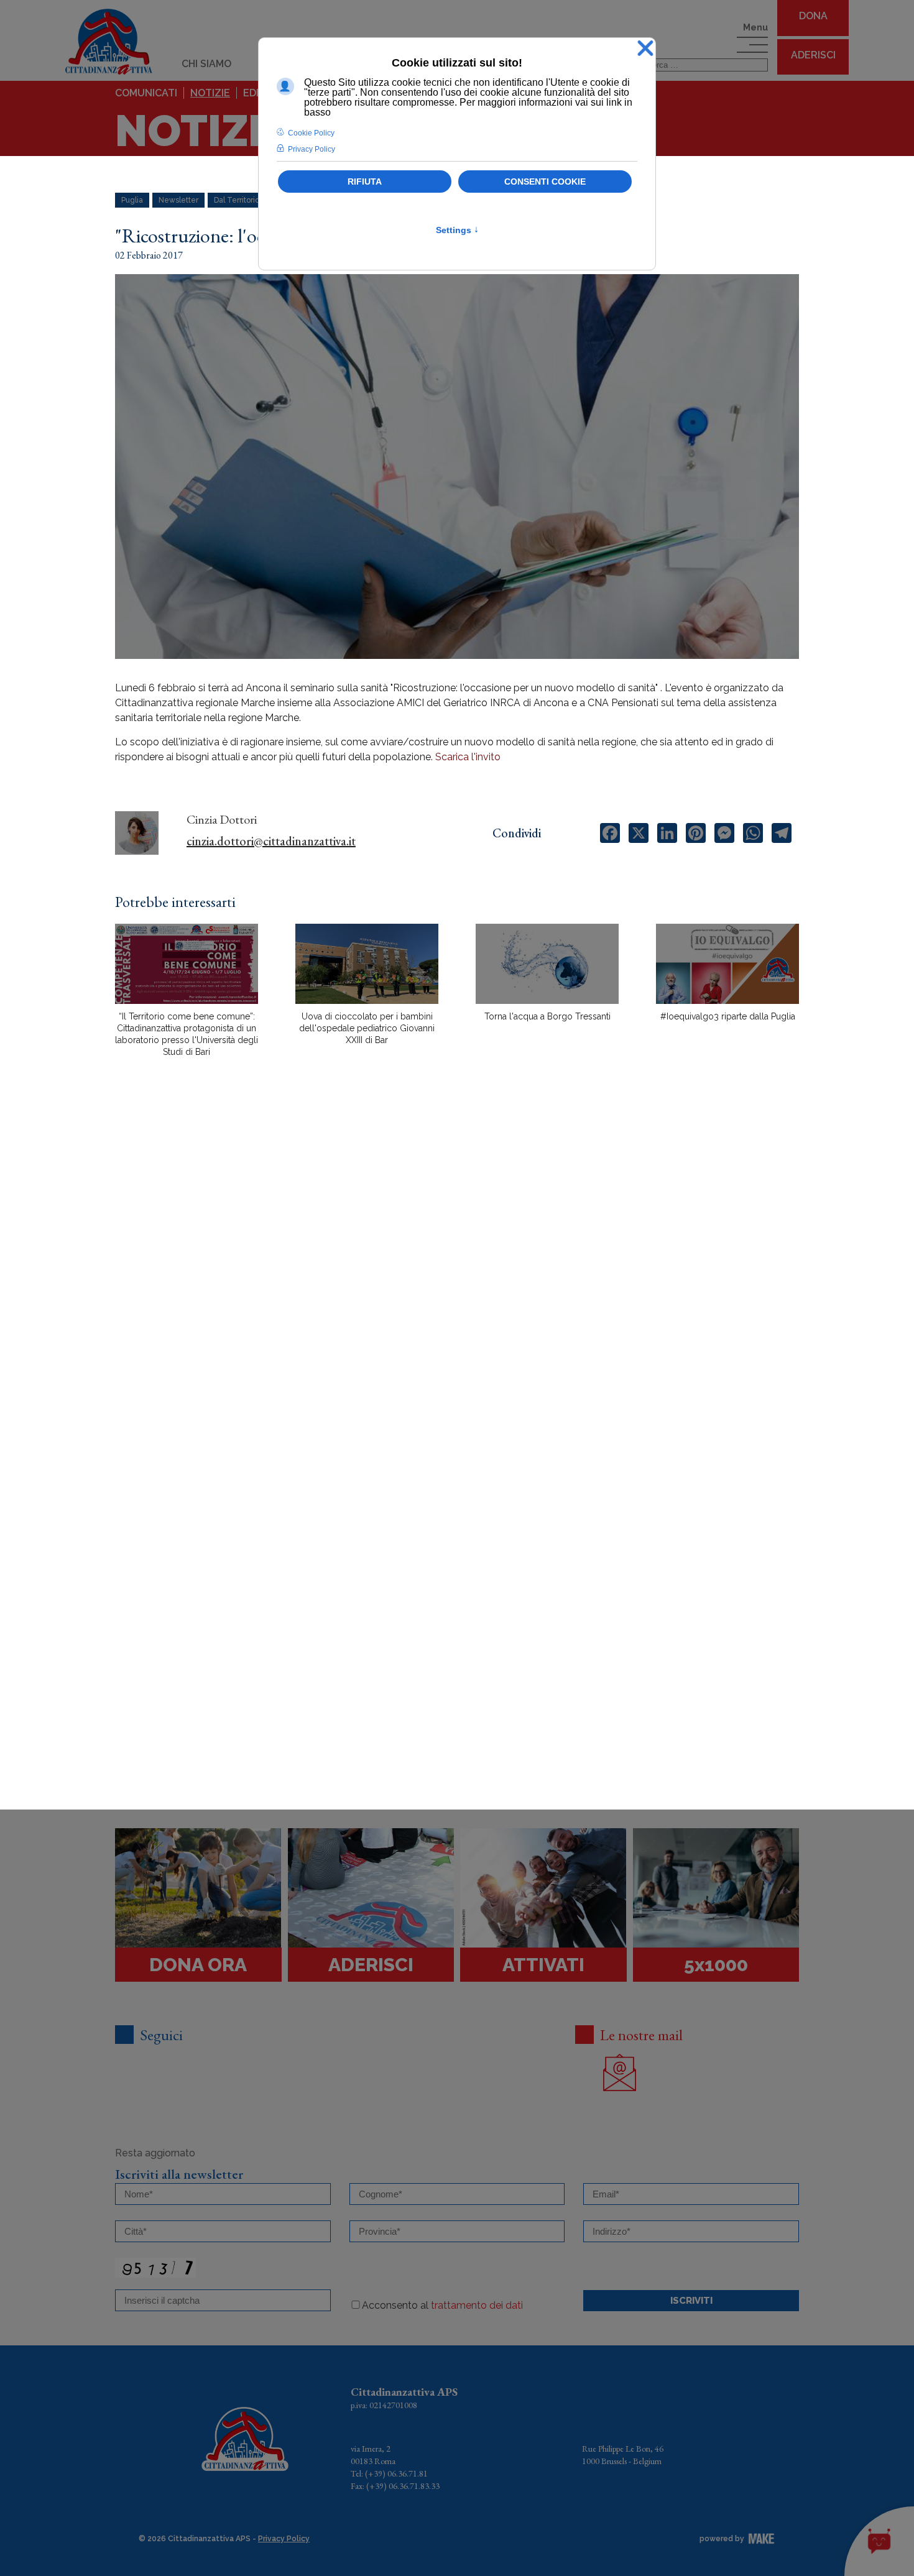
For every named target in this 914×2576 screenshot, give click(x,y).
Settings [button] (457, 230)
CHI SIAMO (206, 64)
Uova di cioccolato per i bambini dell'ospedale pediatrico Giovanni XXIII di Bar (367, 1028)
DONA (813, 16)
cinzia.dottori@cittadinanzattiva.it (271, 841)
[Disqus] (457, 1284)
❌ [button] (645, 49)
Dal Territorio (237, 200)
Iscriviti (691, 2301)
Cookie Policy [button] (311, 133)
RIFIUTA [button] (365, 182)
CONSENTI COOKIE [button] (545, 182)
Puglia (132, 200)
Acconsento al (442, 2305)
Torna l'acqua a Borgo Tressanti (547, 1016)
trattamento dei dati (477, 2305)
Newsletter (178, 200)
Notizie (210, 93)
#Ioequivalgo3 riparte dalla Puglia (728, 1016)
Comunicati (146, 93)
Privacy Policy (284, 2539)
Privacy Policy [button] (312, 149)
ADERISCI (813, 55)
